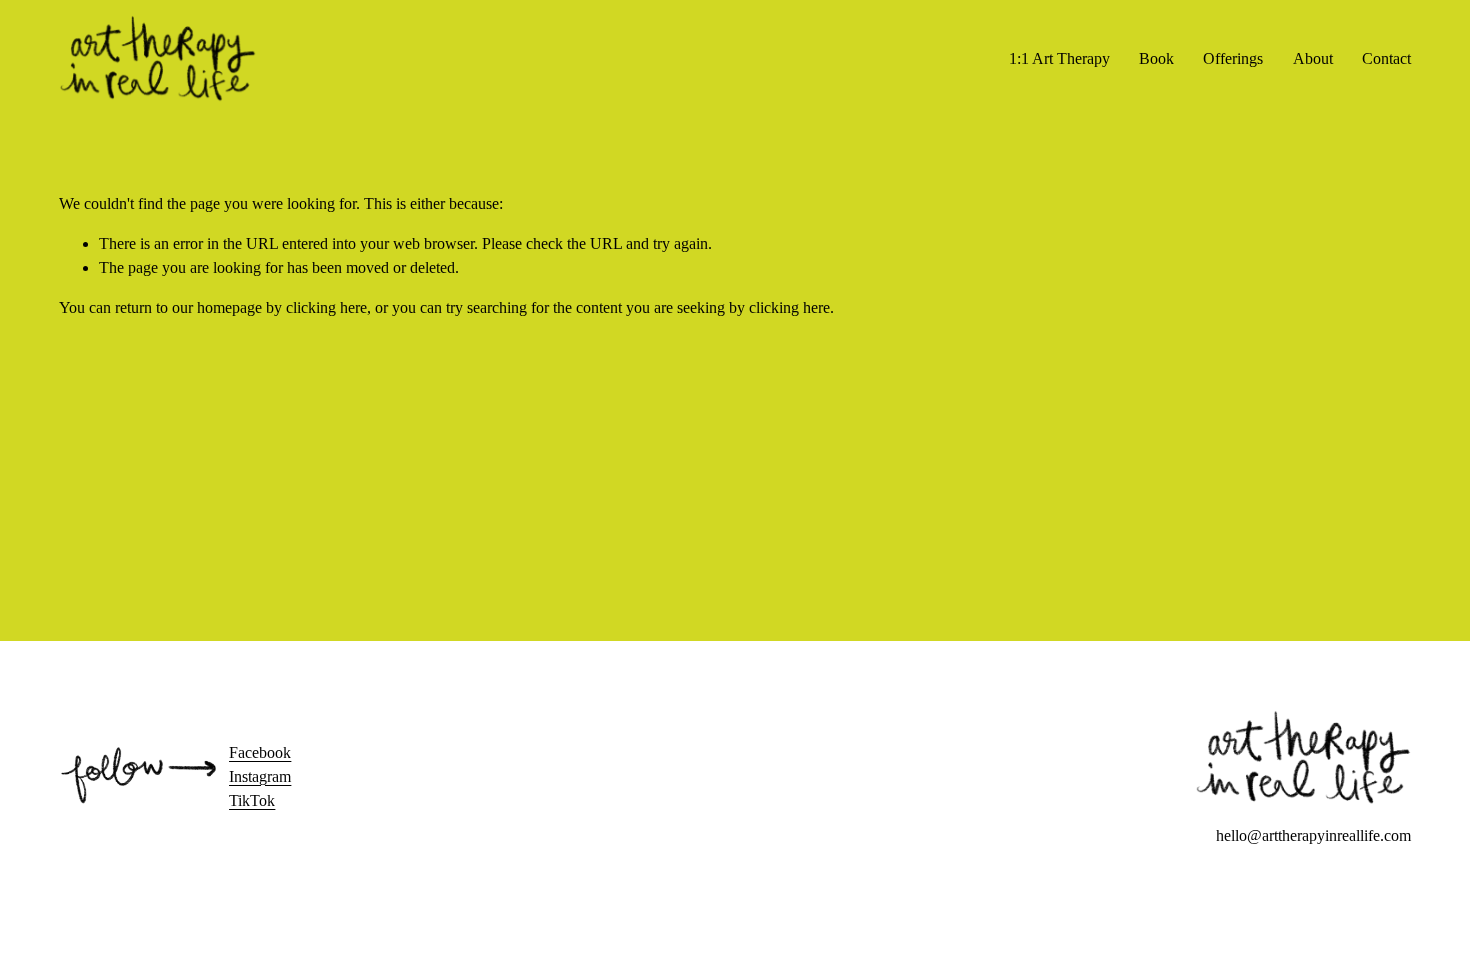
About (1313, 58)
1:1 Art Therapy (1059, 58)
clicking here (326, 307)
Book (1156, 58)
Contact (1386, 58)
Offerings (1233, 58)
